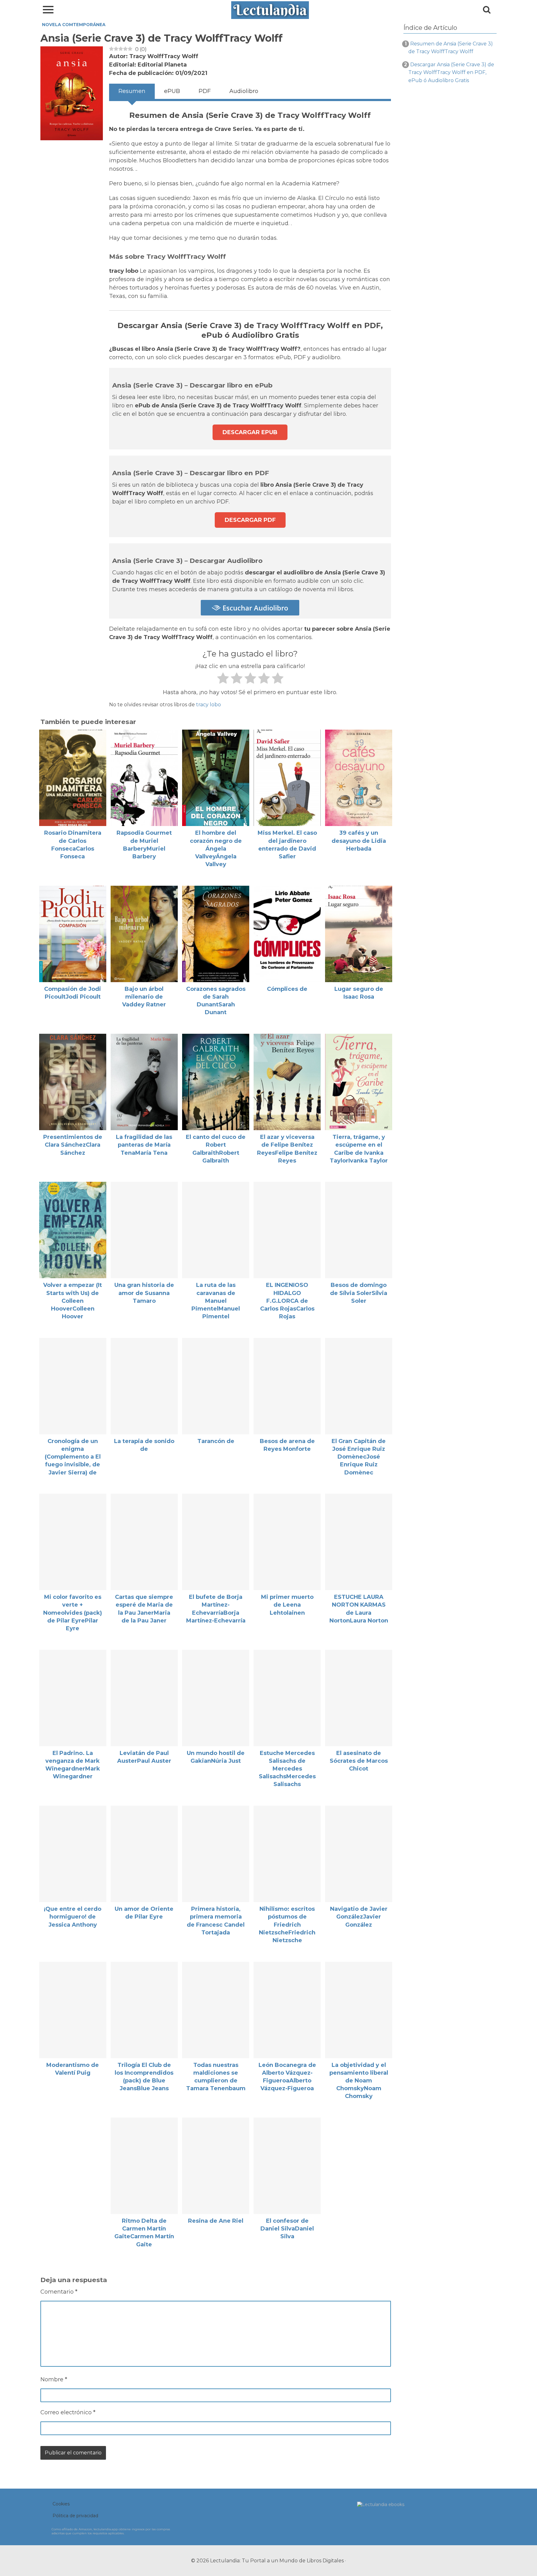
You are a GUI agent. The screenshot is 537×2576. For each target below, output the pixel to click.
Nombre (54, 2379)
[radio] (223, 679)
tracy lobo (209, 705)
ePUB (172, 91)
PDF (205, 91)
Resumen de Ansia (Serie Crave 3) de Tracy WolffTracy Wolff (451, 48)
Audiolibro (244, 91)
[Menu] (48, 9)
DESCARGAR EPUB (250, 432)
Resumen (132, 91)
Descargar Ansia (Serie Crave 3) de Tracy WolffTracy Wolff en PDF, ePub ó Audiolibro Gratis (451, 72)
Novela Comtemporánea (74, 25)
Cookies (61, 2504)
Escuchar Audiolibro (254, 608)
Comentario (59, 2292)
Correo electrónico (68, 2412)
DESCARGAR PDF (250, 520)
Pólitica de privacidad (75, 2516)
